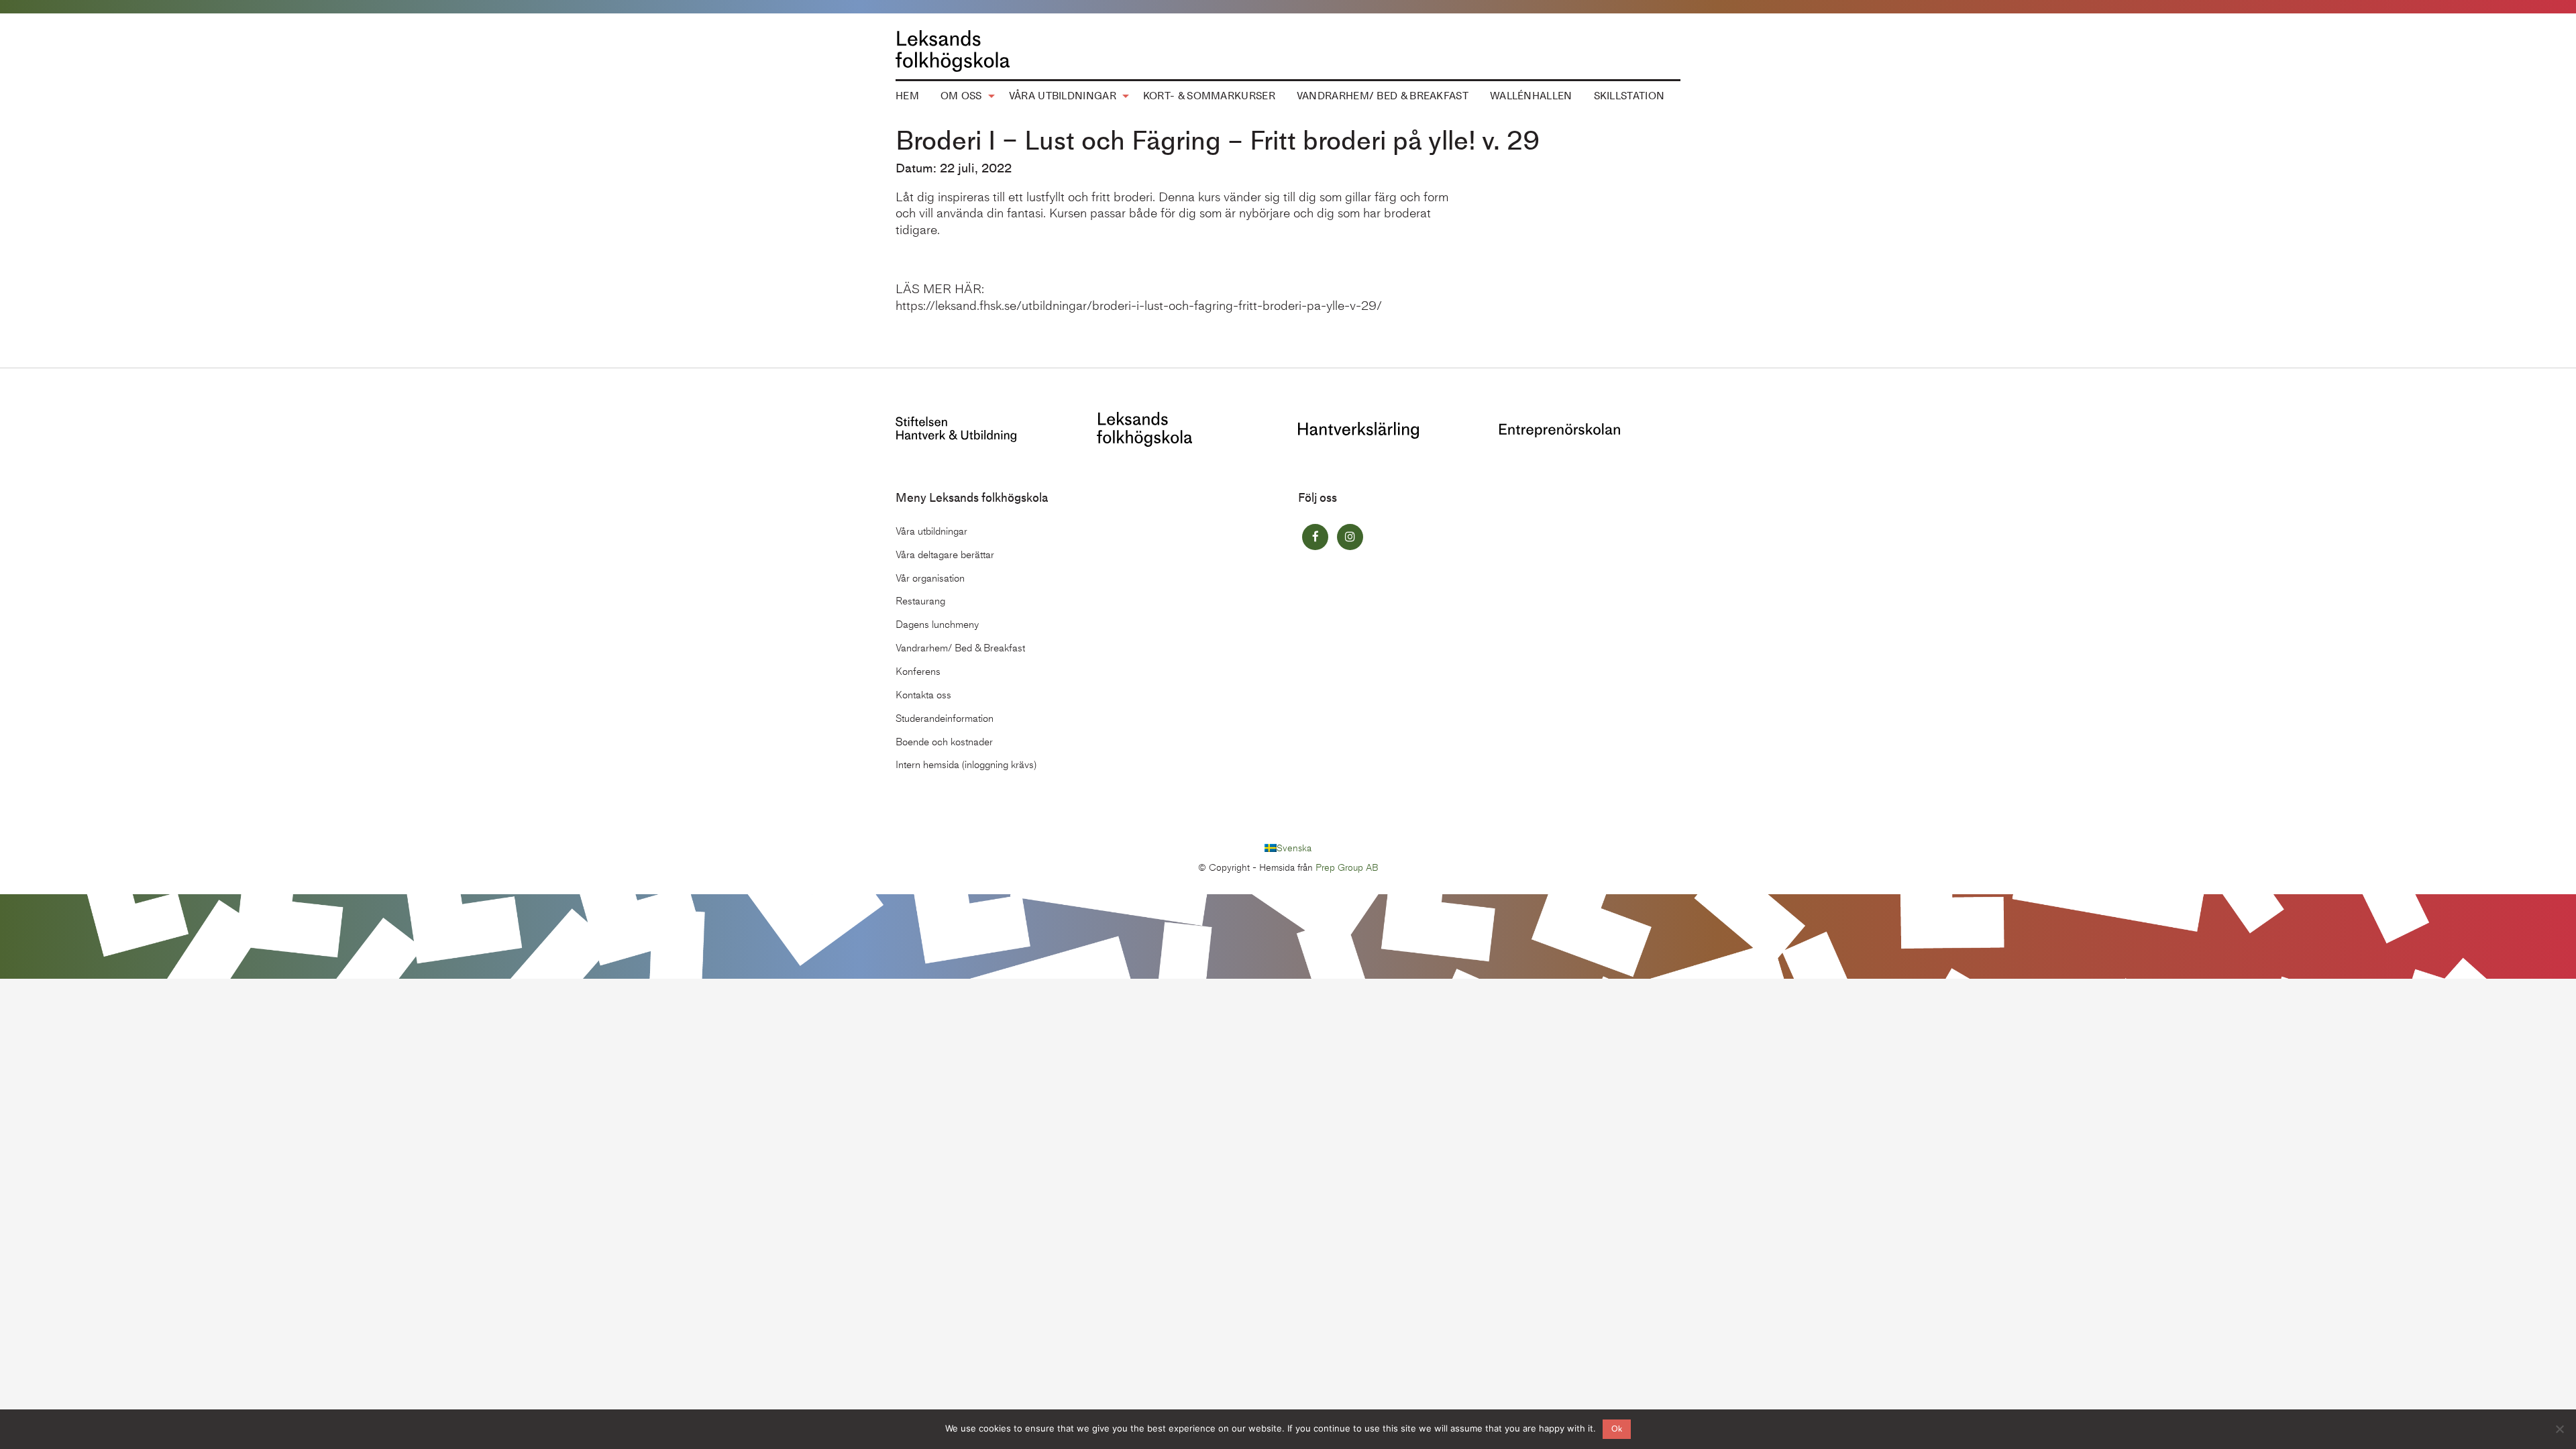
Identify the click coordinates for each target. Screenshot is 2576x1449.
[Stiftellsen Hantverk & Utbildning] (956, 428)
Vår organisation (930, 578)
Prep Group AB (1347, 868)
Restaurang (920, 601)
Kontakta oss (923, 695)
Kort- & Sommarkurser (1209, 96)
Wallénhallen (1531, 96)
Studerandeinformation (945, 718)
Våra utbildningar (1063, 96)
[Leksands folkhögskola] (1144, 428)
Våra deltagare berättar (945, 555)
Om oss (961, 96)
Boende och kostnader (944, 742)
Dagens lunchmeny (937, 625)
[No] (2559, 1429)
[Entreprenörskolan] (1560, 429)
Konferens (918, 672)
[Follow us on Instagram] (1350, 537)
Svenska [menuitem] (1294, 848)
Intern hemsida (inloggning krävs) (966, 765)
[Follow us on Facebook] (1315, 537)
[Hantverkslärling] (1358, 429)
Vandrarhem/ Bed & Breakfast (1383, 96)
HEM (907, 96)
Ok (1617, 1429)
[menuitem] (907, 97)
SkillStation (1629, 96)
